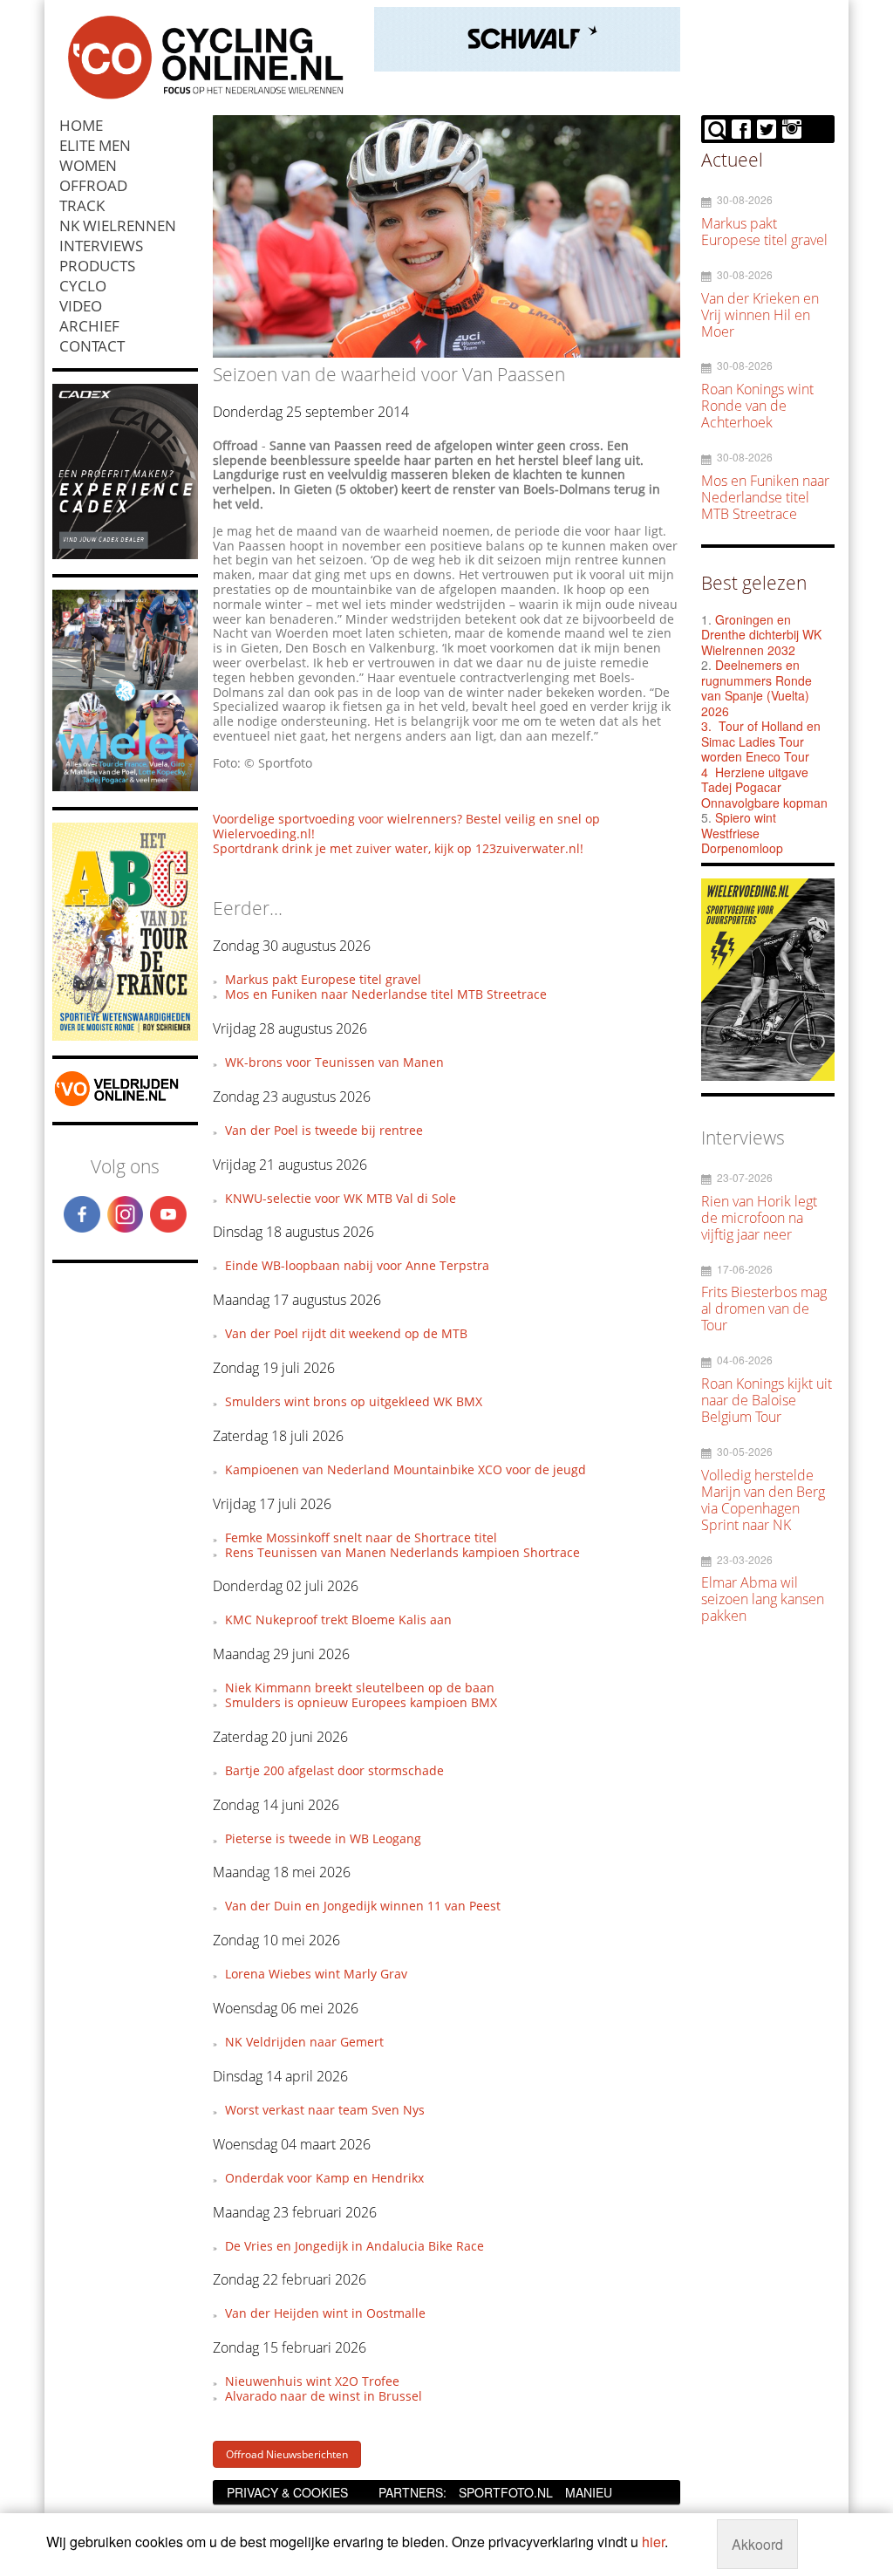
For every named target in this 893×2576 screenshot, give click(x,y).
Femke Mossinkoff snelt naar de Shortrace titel (361, 1537)
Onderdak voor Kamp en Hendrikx (324, 2178)
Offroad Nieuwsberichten (287, 2454)
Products (97, 266)
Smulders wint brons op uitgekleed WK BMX (354, 1401)
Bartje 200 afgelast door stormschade (334, 1770)
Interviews (101, 246)
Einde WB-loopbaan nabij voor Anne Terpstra (357, 1265)
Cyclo (83, 286)
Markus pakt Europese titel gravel (323, 979)
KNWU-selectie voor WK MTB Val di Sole (341, 1198)
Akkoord (757, 2544)
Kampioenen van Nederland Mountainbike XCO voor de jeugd (406, 1469)
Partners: (412, 2492)
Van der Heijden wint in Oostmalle (325, 2313)
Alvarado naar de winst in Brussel (324, 2396)
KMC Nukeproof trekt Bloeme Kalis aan (338, 1619)
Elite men (95, 145)
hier (653, 2542)
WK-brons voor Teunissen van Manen (334, 1062)
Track (82, 205)
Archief (89, 326)
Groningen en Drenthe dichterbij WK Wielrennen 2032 (761, 635)
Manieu (589, 2492)
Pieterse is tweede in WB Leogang (323, 1838)
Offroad (93, 185)
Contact (92, 346)
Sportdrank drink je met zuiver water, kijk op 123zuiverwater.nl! (398, 848)
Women (88, 165)
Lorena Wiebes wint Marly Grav (316, 1974)
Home (81, 125)
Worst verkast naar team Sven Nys (325, 2110)
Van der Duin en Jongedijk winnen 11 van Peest (363, 1906)
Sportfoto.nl (506, 2492)
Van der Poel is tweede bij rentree (324, 1130)
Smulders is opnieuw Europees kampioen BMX (361, 1702)
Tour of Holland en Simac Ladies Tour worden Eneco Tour (761, 741)
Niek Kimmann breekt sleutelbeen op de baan (360, 1688)
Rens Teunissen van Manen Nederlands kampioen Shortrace (402, 1552)
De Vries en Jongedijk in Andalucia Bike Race (354, 2246)
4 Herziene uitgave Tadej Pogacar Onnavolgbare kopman (764, 787)
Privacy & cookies (287, 2492)
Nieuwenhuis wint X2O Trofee (312, 2381)
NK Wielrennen (118, 225)
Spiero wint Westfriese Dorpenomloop (742, 833)
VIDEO (81, 306)
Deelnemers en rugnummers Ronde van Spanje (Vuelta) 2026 (757, 688)
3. (706, 726)
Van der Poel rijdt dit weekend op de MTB (346, 1333)
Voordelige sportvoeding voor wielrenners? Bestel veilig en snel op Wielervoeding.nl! (406, 826)
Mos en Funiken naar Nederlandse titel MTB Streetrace (386, 994)
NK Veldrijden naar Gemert (304, 2042)
